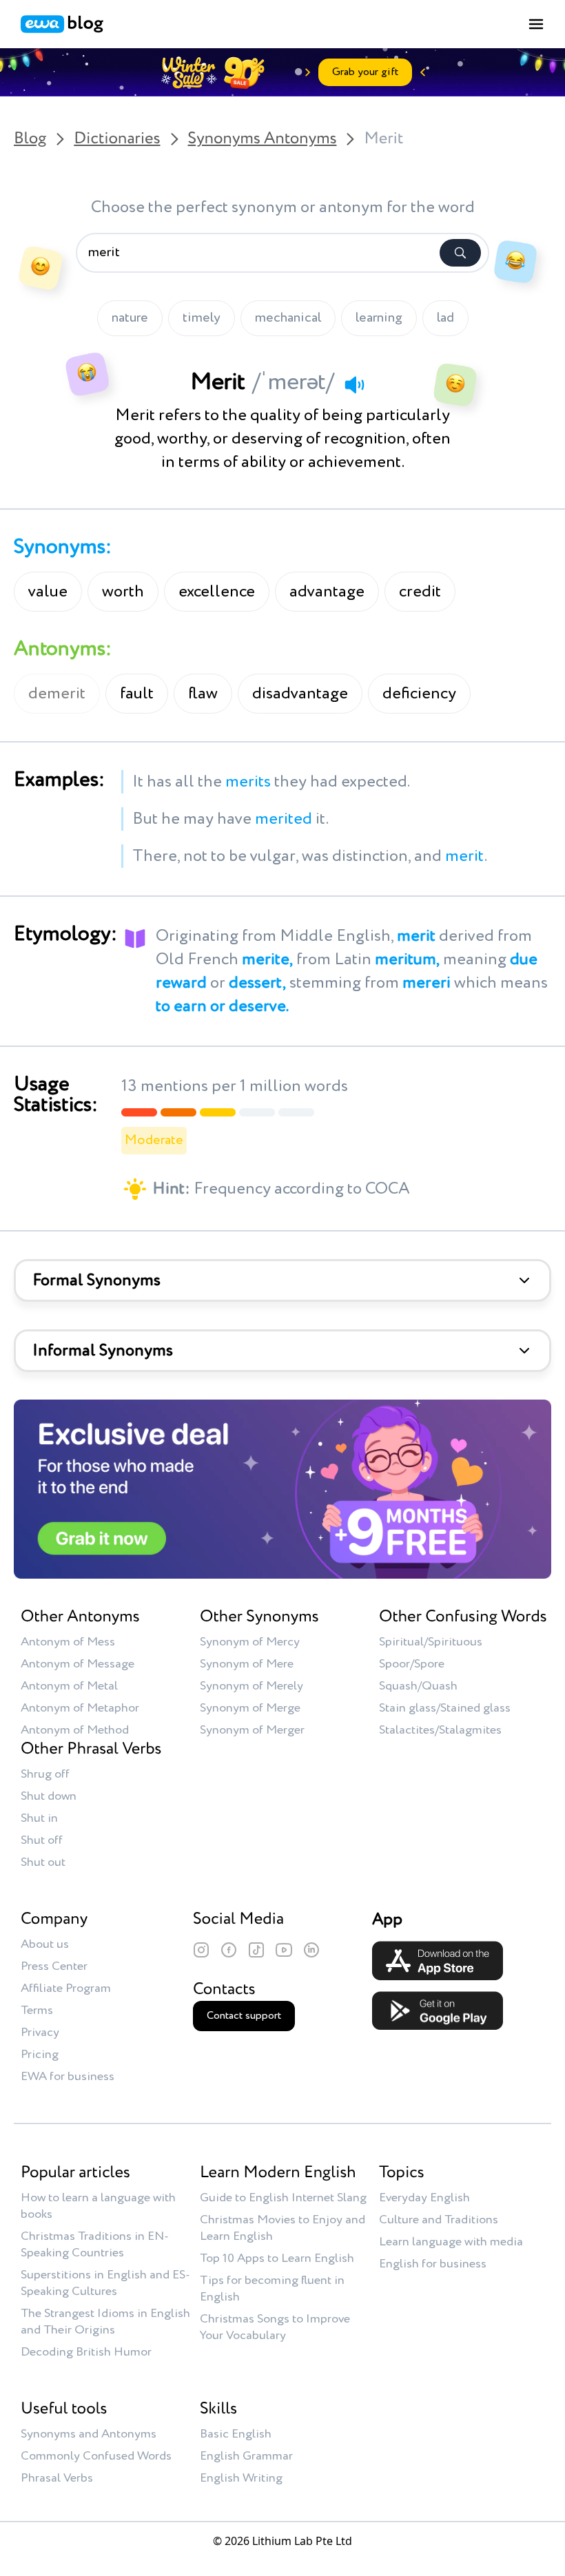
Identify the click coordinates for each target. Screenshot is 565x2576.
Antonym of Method (75, 1730)
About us (45, 1944)
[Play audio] (354, 384)
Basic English (236, 2434)
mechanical (288, 318)
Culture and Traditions (439, 2220)
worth (123, 592)
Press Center (54, 1966)
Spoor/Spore (412, 1664)
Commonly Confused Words (96, 2456)
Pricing (40, 2055)
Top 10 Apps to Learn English (277, 2258)
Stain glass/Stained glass (445, 1708)
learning (379, 318)
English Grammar (246, 2456)
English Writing (241, 2478)
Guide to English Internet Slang (283, 2198)
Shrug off (45, 1774)
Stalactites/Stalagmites (440, 1730)
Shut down (49, 1796)
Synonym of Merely (251, 1686)
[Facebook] (229, 1950)
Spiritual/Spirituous (431, 1642)
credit (420, 592)
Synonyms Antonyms (263, 139)
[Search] (460, 253)
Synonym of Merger (252, 1730)
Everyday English (424, 2198)
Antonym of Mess (68, 1642)
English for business (433, 2264)
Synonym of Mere (247, 1664)
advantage (327, 592)
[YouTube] (284, 1950)
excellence (217, 592)
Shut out (43, 1862)
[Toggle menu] (536, 24)
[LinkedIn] (311, 1950)
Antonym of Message (78, 1664)
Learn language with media (451, 2242)
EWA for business (68, 2077)
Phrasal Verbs (57, 2478)
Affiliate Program (66, 1988)
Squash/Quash (418, 1686)
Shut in (39, 1818)
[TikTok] (256, 1950)
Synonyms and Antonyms (89, 2434)
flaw (203, 694)
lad (445, 318)
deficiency (419, 694)
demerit (57, 694)
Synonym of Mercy (250, 1642)
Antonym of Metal (69, 1686)
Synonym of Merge (250, 1708)
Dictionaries (117, 139)
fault (137, 694)
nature (130, 318)
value (48, 592)
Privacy (40, 2033)
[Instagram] (201, 1950)
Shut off (42, 1840)
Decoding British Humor (86, 2352)
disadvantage (300, 694)
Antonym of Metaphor (80, 1708)
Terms (37, 2011)
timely (202, 318)
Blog (30, 139)
